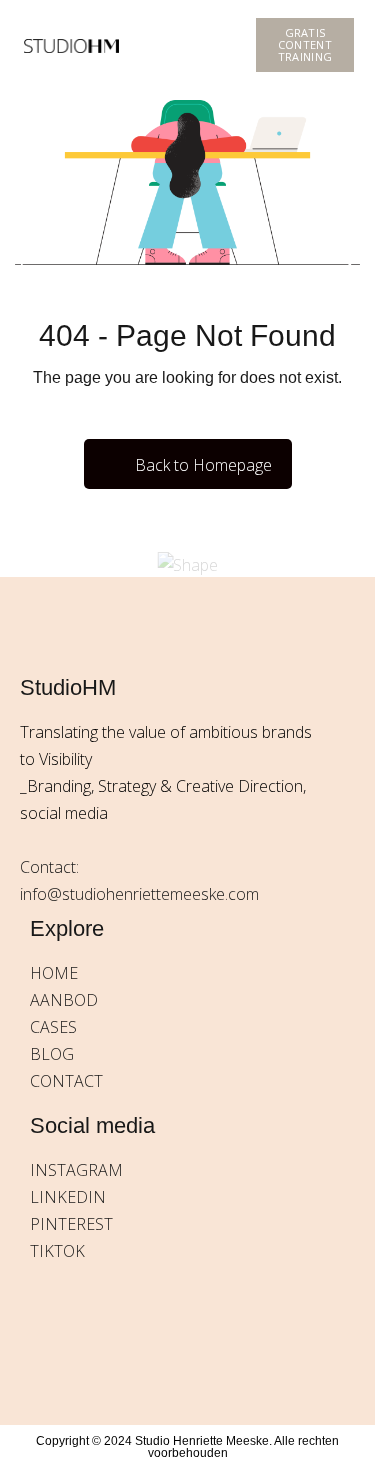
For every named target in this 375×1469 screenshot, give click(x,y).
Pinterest (71, 1224)
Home (54, 973)
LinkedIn (68, 1197)
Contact (66, 1081)
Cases (53, 1027)
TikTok (57, 1251)
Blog (52, 1054)
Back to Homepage (203, 465)
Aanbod (64, 1000)
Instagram (76, 1170)
